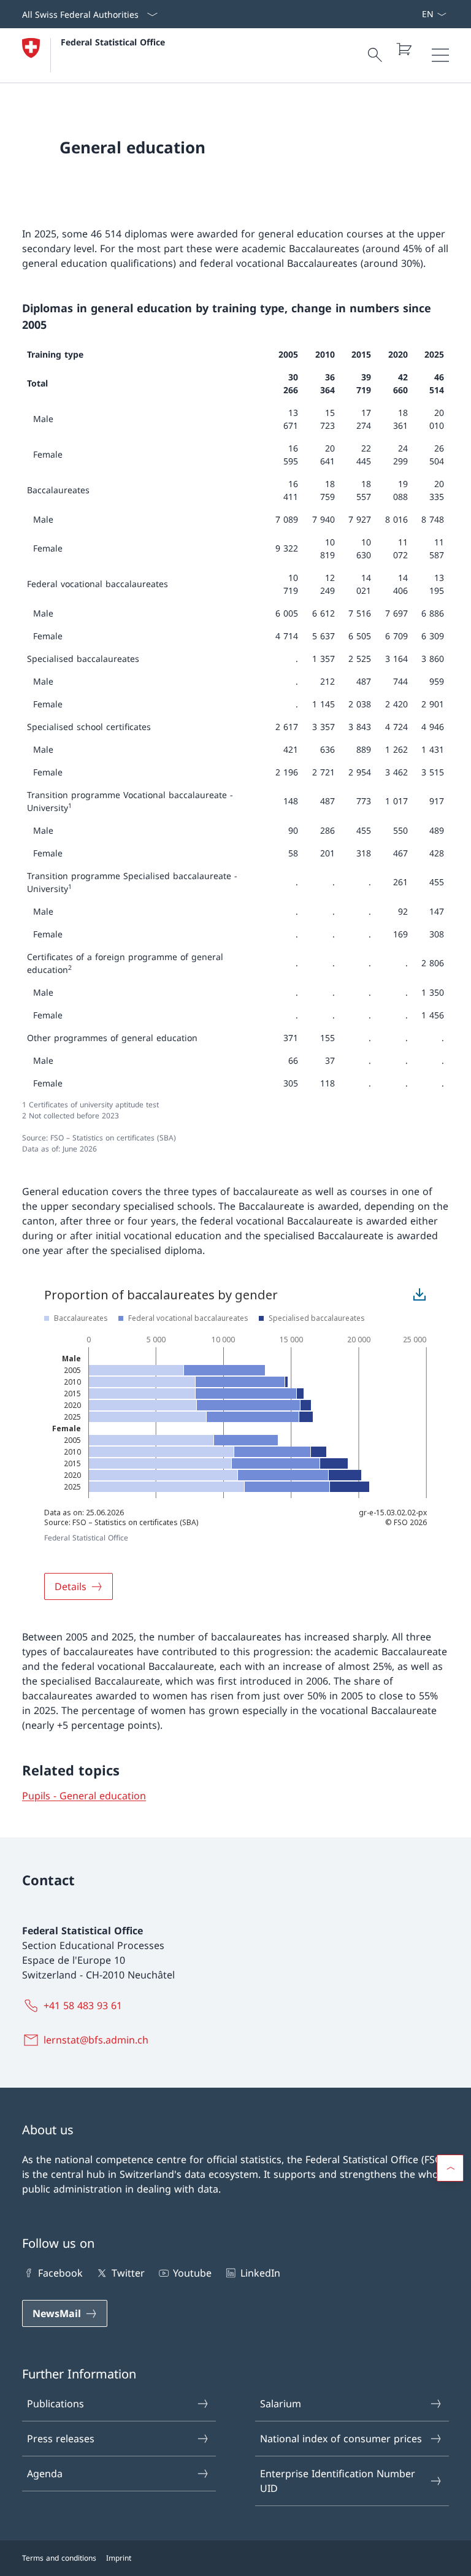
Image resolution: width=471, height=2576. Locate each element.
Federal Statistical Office (113, 42)
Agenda (45, 2474)
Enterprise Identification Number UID (338, 2481)
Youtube (192, 2273)
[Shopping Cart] (404, 49)
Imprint (119, 2558)
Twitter (128, 2273)
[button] (450, 2168)
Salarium (281, 2404)
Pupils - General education (84, 1796)
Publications (56, 2404)
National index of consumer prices (341, 2439)
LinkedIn (260, 2273)
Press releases (61, 2439)
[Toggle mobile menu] (440, 55)
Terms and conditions (59, 2558)
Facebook (60, 2273)
